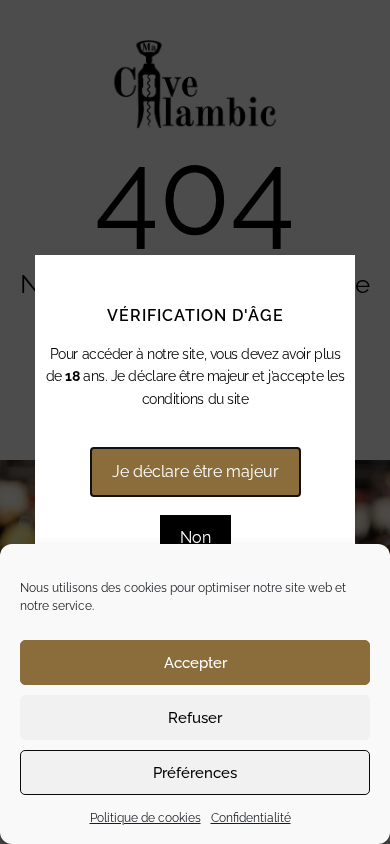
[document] (195, 422)
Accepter (195, 663)
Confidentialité (251, 818)
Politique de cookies (145, 818)
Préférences (195, 773)
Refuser (195, 718)
